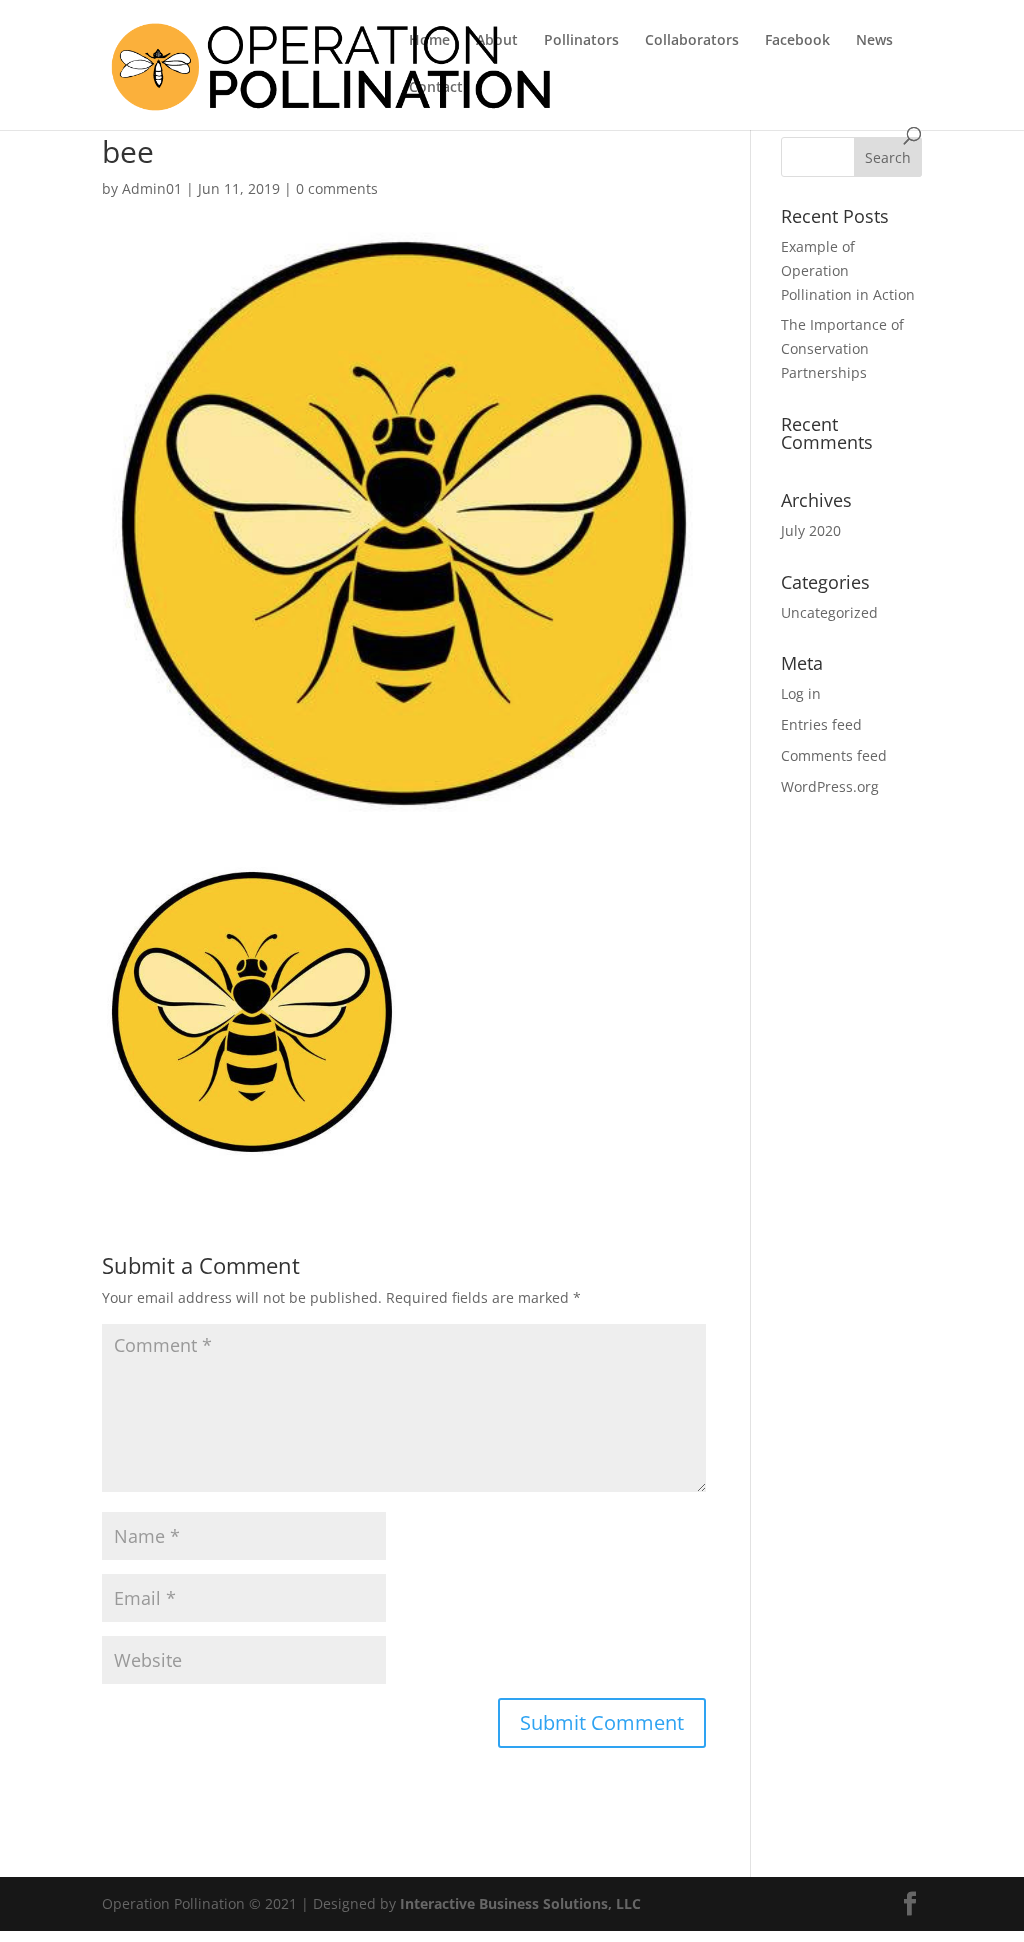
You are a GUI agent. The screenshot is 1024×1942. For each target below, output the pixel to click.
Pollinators (581, 41)
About (497, 41)
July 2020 (811, 530)
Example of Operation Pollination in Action (848, 270)
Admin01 (152, 188)
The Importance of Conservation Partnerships (842, 348)
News (874, 41)
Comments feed (834, 755)
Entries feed (821, 724)
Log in (801, 693)
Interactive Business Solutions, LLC (520, 1903)
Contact (436, 88)
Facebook (797, 41)
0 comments (337, 188)
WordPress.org (830, 786)
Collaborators (692, 41)
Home (429, 41)
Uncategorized (829, 612)
